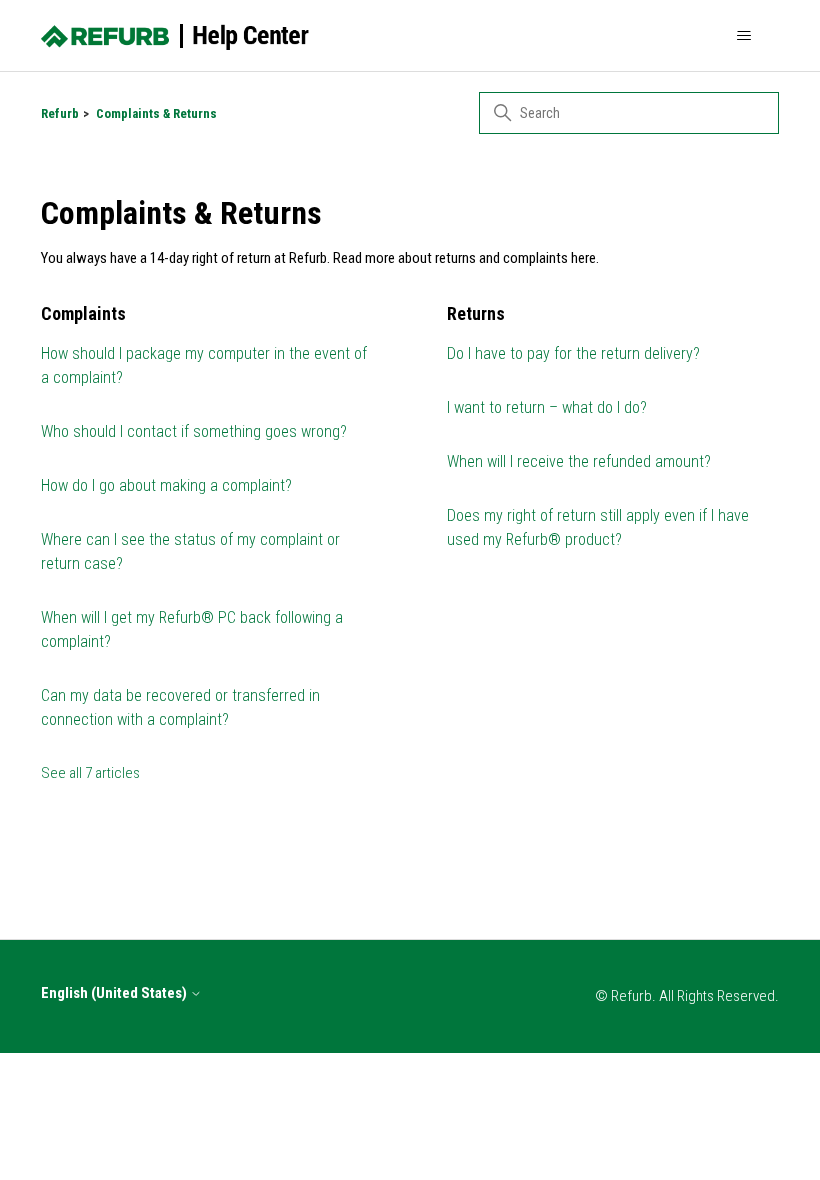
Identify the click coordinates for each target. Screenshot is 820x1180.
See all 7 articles (90, 773)
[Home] (175, 36)
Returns (476, 313)
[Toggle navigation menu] (743, 36)
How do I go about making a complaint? (166, 485)
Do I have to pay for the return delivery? (573, 353)
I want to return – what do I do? (547, 407)
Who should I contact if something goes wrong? (194, 431)
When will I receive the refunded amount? (579, 461)
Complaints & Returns (156, 113)
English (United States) (115, 993)
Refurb (60, 113)
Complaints (83, 313)
